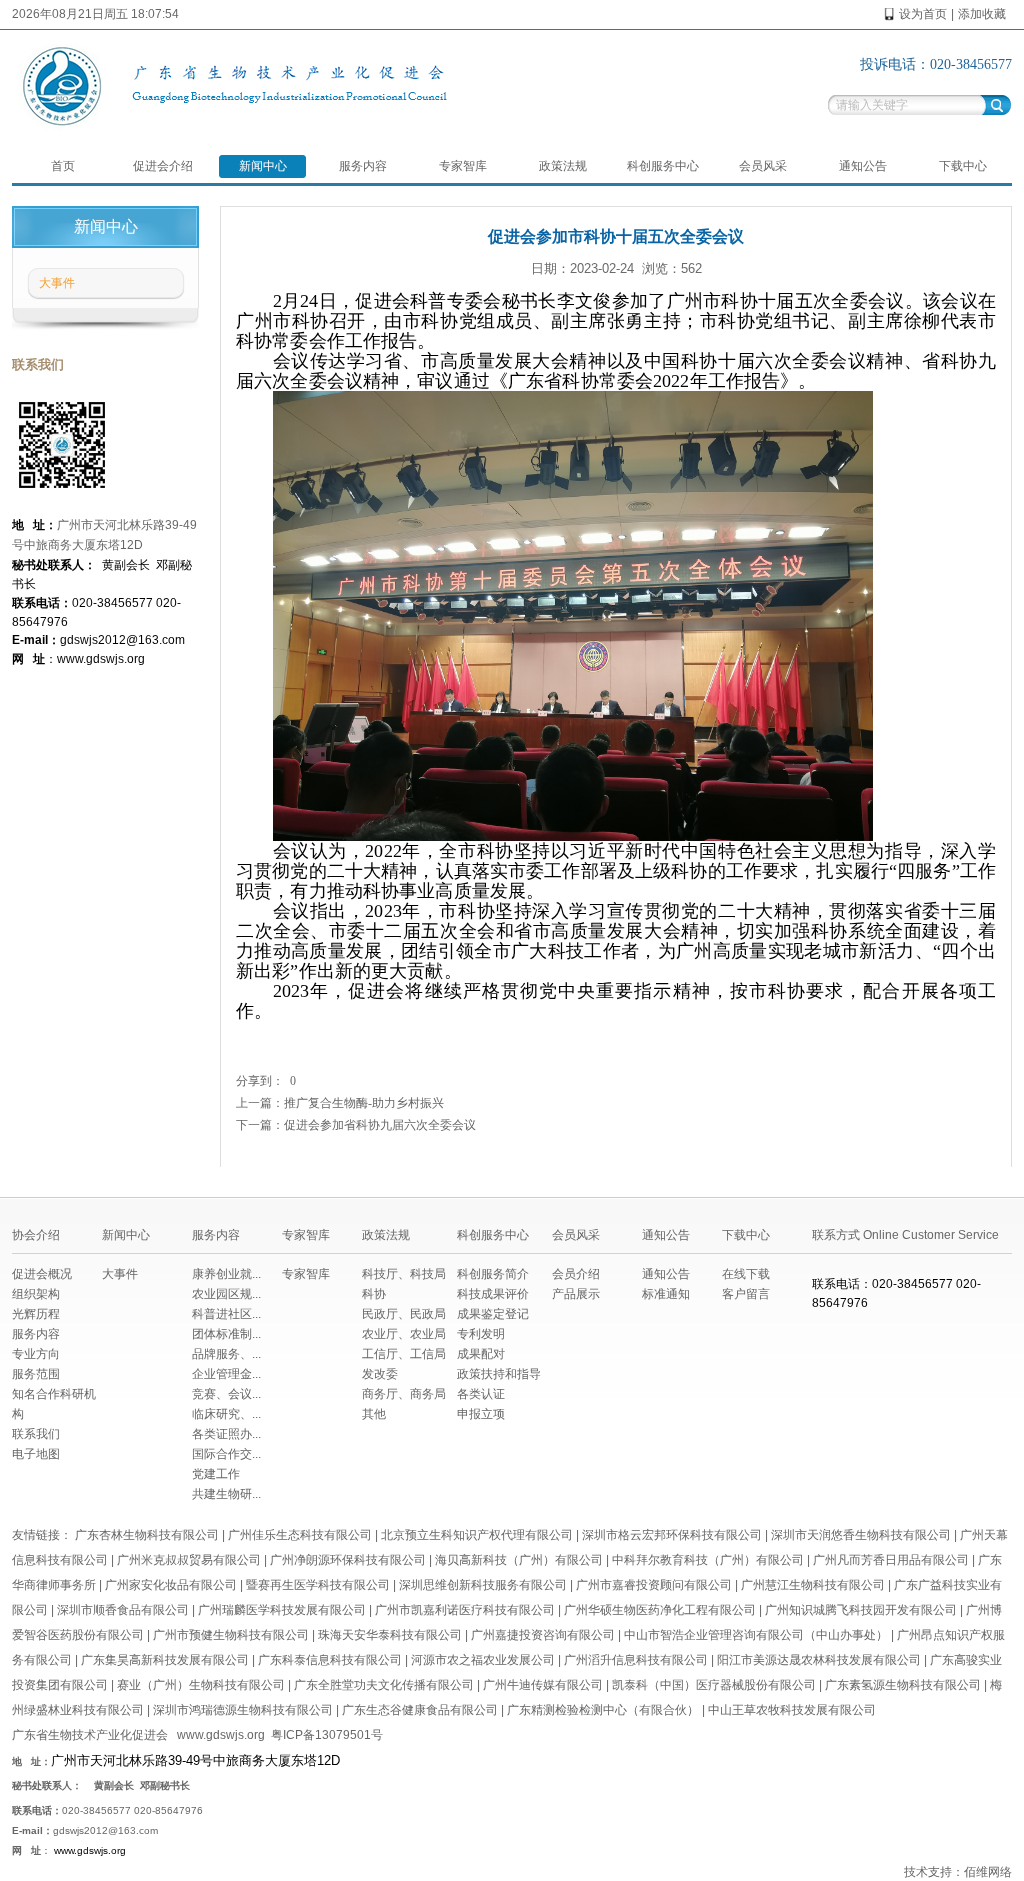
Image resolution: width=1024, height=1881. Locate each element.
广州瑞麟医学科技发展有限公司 (282, 1610)
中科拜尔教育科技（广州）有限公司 (708, 1560)
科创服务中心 (663, 166)
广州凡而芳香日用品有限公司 (891, 1560)
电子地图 (36, 1454)
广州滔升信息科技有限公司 (636, 1660)
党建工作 (216, 1474)
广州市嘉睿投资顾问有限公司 (654, 1585)
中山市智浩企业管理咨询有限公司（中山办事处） (756, 1635)
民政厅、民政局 (404, 1314)
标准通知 (666, 1294)
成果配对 (481, 1354)
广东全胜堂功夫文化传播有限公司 (384, 1685)
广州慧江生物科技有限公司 (813, 1585)
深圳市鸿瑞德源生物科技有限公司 (243, 1710)
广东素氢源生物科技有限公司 (903, 1685)
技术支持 (928, 1872)
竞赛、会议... (226, 1394)
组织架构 (36, 1294)
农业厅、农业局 (404, 1334)
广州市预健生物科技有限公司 (231, 1635)
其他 (374, 1414)
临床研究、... (226, 1414)
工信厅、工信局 (404, 1354)
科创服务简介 (493, 1274)
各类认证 (481, 1394)
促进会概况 (42, 1274)
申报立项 (481, 1414)
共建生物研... (226, 1494)
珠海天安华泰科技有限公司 (390, 1635)
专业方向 (36, 1354)
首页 (63, 166)
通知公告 (863, 166)
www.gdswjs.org (221, 1735)
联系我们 (36, 1434)
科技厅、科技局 (404, 1274)
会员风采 (763, 166)
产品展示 (576, 1294)
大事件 (57, 283)
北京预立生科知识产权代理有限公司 (477, 1535)
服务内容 (363, 166)
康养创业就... (226, 1274)
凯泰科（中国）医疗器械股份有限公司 (714, 1685)
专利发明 (481, 1334)
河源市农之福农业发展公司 (483, 1660)
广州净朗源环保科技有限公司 (348, 1560)
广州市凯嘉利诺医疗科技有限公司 (465, 1610)
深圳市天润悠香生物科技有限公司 (861, 1535)
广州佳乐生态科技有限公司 (300, 1535)
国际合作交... (226, 1454)
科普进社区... (226, 1314)
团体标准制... (226, 1334)
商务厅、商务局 (404, 1394)
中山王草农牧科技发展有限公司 (792, 1710)
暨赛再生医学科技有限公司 (318, 1585)
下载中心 (963, 166)
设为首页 (923, 14)
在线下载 (746, 1274)
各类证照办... (226, 1434)
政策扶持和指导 (499, 1374)
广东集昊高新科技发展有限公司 (165, 1660)
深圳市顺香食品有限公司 (123, 1610)
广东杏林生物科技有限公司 (147, 1535)
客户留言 (746, 1294)
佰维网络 (988, 1872)
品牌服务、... (226, 1354)
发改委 (380, 1374)
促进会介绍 (163, 166)
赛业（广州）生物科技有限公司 (201, 1685)
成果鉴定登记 (493, 1314)
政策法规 (563, 166)
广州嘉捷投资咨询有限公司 (543, 1635)
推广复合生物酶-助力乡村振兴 (364, 1103)
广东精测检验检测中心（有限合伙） (603, 1710)
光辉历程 (36, 1314)
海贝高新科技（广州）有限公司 (519, 1560)
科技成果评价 (493, 1294)
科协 (374, 1294)
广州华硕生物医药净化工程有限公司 (660, 1610)
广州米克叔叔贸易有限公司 (189, 1560)
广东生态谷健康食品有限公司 (420, 1710)
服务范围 (36, 1374)
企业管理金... (226, 1374)
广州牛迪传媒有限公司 (543, 1685)
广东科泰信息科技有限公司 (330, 1660)
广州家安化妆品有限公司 (171, 1585)
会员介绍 (576, 1274)
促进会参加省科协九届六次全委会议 (380, 1125)
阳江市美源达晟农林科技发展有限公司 (819, 1660)
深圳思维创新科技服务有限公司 (483, 1585)
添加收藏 (982, 14)
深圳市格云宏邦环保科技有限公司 (672, 1535)
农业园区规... (226, 1294)
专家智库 (463, 166)
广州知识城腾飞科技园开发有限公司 (861, 1610)
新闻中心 (263, 166)
